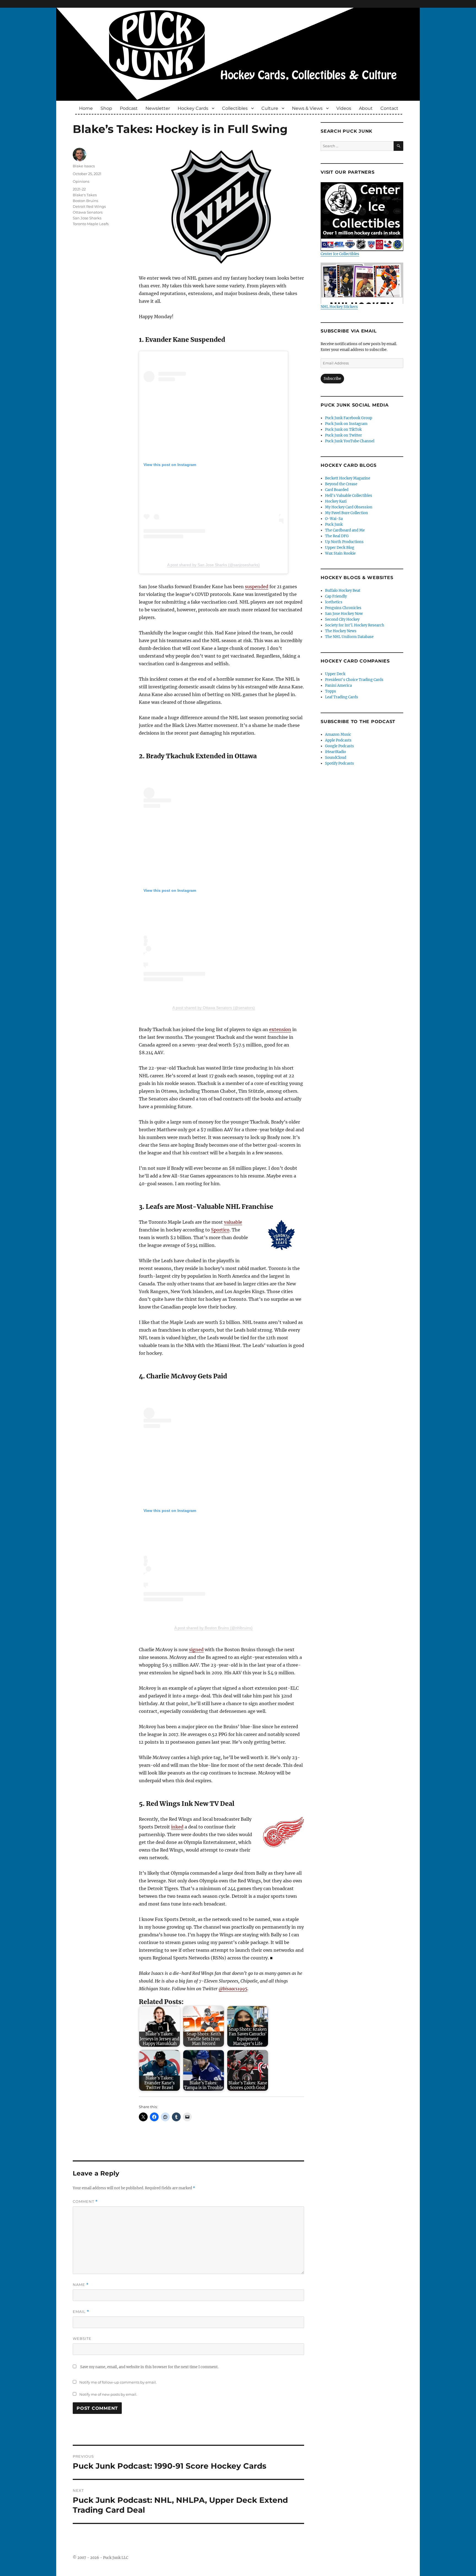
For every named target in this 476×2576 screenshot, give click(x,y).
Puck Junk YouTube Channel (350, 441)
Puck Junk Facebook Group (349, 418)
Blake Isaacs (84, 166)
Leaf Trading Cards (342, 697)
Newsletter (158, 108)
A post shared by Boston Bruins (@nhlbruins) (213, 1628)
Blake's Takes (85, 195)
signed (196, 1650)
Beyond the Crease (341, 484)
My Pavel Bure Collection (347, 513)
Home (86, 108)
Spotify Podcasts (340, 763)
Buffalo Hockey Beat (343, 591)
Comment (85, 2202)
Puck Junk (334, 524)
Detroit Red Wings (89, 206)
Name (81, 2285)
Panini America (338, 685)
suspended (257, 587)
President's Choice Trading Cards (354, 680)
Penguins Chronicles (343, 608)
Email (81, 2312)
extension (280, 1029)
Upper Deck (335, 674)
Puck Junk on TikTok (343, 430)
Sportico (220, 1230)
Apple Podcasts (338, 740)
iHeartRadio (336, 752)
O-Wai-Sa (334, 519)
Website (82, 2338)
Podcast (129, 108)
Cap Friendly (336, 596)
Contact (389, 108)
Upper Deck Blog (340, 548)
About (366, 108)
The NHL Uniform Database (349, 637)
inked (177, 1827)
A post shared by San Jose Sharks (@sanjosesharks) (213, 565)
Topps (331, 691)
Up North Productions (344, 542)
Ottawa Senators (88, 212)
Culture (270, 108)
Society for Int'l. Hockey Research (355, 625)
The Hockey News (341, 631)
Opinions (81, 181)
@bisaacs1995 (233, 1989)
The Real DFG (337, 536)
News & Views (307, 108)
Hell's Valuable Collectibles (349, 496)
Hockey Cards (193, 108)
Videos (344, 108)
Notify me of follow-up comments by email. (118, 2382)
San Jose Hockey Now (344, 614)
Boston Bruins (85, 201)
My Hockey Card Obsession (349, 507)
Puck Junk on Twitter (344, 435)
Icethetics (334, 602)
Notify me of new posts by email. (108, 2394)
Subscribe (332, 379)
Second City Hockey (342, 619)
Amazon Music (338, 734)
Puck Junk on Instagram (346, 424)
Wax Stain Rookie (340, 553)
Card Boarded (337, 490)
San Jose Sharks (87, 218)
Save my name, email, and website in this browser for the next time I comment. (149, 2367)
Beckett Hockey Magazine (348, 478)
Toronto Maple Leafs (91, 224)
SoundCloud (336, 758)
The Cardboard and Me (345, 530)
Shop (106, 108)
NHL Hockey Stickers (339, 307)
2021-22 (79, 189)
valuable (233, 1222)
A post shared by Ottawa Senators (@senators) (214, 1008)
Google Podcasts (340, 746)
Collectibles (235, 108)
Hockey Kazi (336, 501)
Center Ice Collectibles (340, 254)
